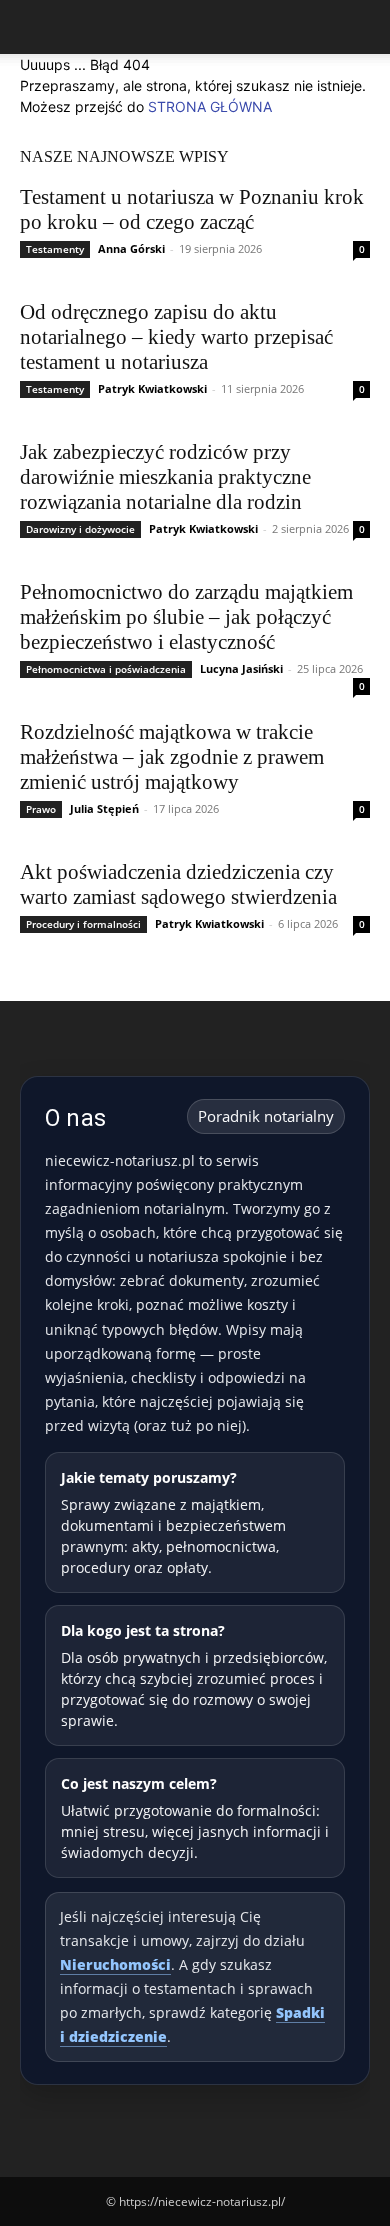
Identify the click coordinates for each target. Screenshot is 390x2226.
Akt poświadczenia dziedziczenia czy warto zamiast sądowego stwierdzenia (178, 884)
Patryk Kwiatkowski (152, 388)
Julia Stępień (104, 808)
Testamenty (55, 249)
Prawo (41, 809)
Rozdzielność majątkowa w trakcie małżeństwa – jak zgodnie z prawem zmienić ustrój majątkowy (172, 757)
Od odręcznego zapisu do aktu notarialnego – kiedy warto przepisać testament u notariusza (176, 337)
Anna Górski (131, 248)
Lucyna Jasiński (241, 668)
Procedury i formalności (83, 924)
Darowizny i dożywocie (80, 529)
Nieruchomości (115, 1964)
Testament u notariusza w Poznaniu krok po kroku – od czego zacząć (192, 209)
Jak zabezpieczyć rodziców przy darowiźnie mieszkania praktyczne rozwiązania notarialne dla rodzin (165, 477)
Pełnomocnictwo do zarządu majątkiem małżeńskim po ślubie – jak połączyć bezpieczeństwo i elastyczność (186, 617)
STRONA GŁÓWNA (210, 106)
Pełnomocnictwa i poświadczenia (106, 669)
